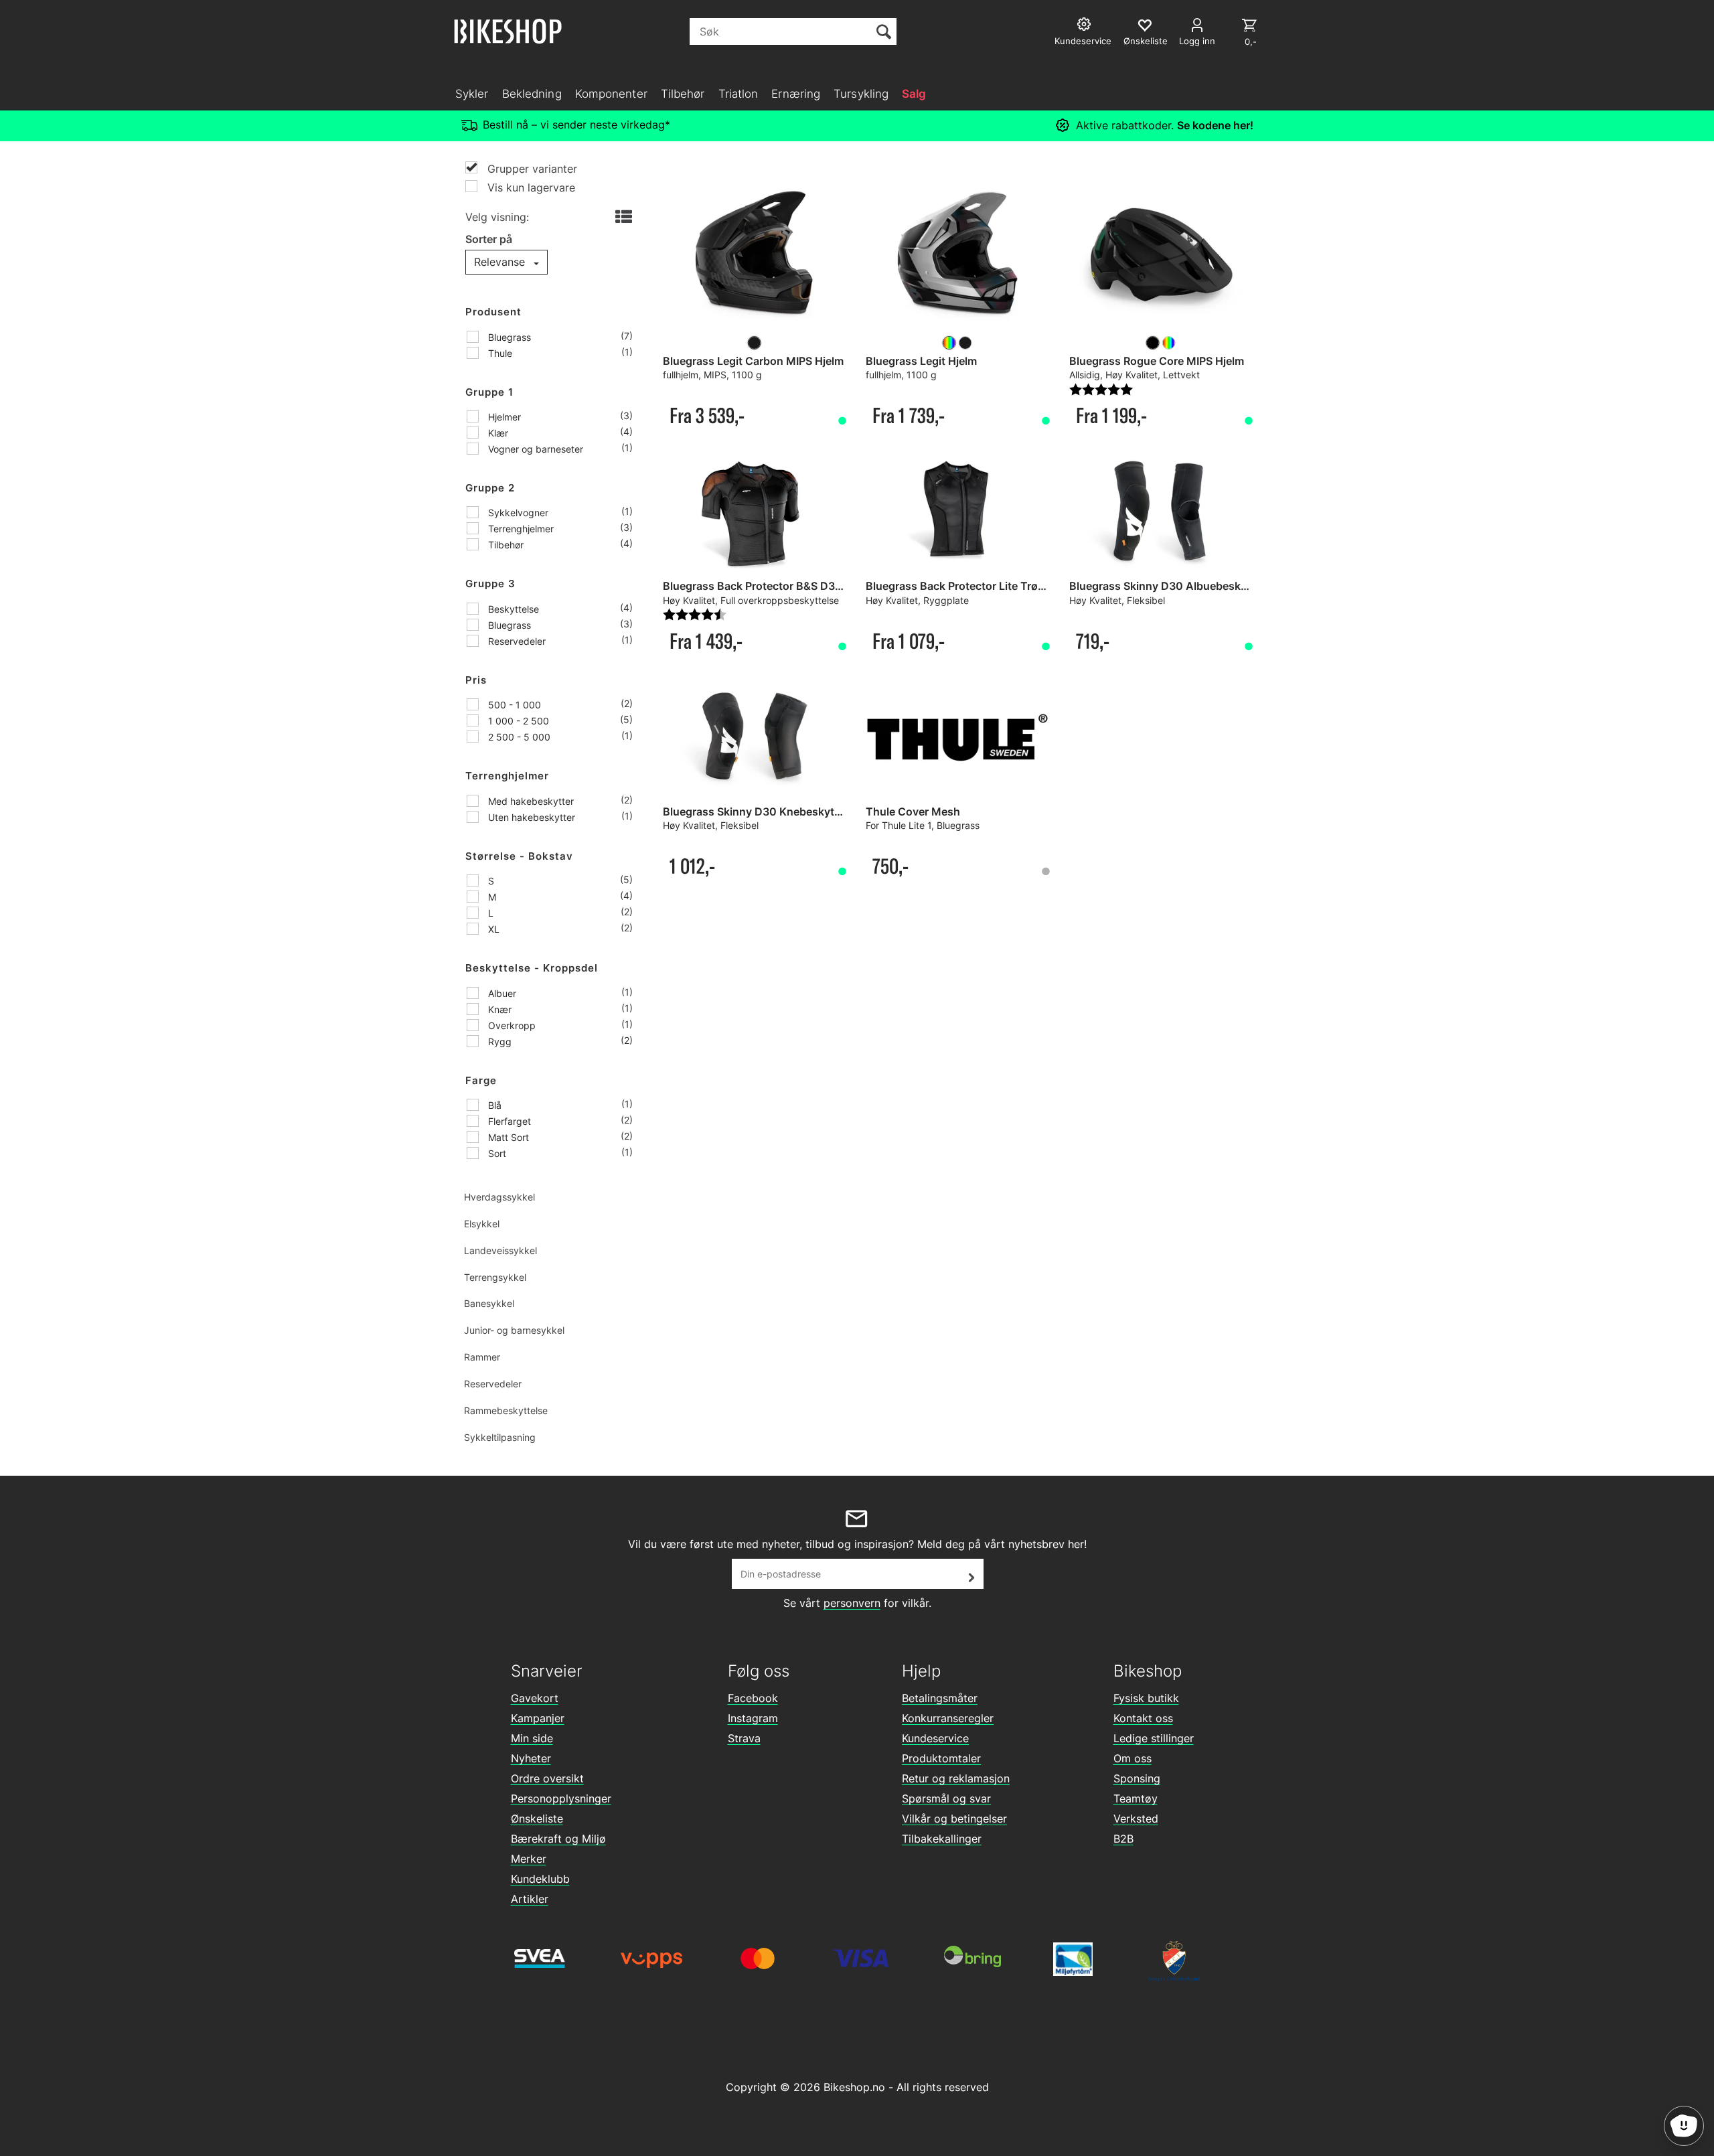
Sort (496, 1153)
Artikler (530, 1899)
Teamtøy (1136, 1798)
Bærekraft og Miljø (558, 1839)
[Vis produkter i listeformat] (622, 218)
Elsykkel (482, 1224)
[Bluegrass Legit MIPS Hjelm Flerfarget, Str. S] (957, 255)
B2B (1123, 1839)
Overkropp (511, 1025)
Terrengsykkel (495, 1277)
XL (492, 929)
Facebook (753, 1698)
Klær (497, 433)
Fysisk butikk (1146, 1698)
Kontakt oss (1143, 1718)
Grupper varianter (531, 169)
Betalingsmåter (940, 1698)
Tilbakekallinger (942, 1839)
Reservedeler (516, 641)
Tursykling (861, 94)
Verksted (1136, 1819)
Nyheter (531, 1758)
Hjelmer (503, 417)
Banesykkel (489, 1303)
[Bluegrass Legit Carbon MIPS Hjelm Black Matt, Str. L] (754, 255)
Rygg (498, 1042)
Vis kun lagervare (530, 187)
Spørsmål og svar (946, 1798)
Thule (499, 353)
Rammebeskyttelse (506, 1410)
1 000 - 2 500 (517, 721)
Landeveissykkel (500, 1250)
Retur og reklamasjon (956, 1778)
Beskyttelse (512, 609)
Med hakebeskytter (530, 801)
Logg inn (1197, 41)
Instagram (753, 1718)
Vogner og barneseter (534, 449)
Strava (744, 1738)
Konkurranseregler (948, 1718)
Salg (914, 94)
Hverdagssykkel (499, 1197)
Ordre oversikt (547, 1778)
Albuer (501, 993)
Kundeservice (935, 1738)
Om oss (1133, 1758)
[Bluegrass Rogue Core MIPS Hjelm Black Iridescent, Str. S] (1161, 255)
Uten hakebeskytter (530, 817)
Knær (498, 1009)
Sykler (472, 94)
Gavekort (535, 1698)
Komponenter (611, 94)
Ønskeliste (537, 1819)
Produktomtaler (941, 1758)
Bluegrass (508, 337)
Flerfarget (508, 1121)
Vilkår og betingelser (954, 1819)
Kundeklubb (540, 1879)
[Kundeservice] (1086, 26)
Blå (493, 1105)
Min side (532, 1738)
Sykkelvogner (517, 513)
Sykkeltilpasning (500, 1437)
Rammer (482, 1357)
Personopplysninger (561, 1798)
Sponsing (1137, 1778)
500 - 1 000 (513, 705)
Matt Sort (507, 1137)
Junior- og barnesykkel (514, 1330)
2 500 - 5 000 (518, 737)
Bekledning (532, 94)
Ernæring (796, 94)
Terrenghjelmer (520, 529)
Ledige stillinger (1154, 1738)
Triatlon (738, 94)
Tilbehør (683, 94)
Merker (529, 1859)
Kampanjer (538, 1718)
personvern (852, 1603)
